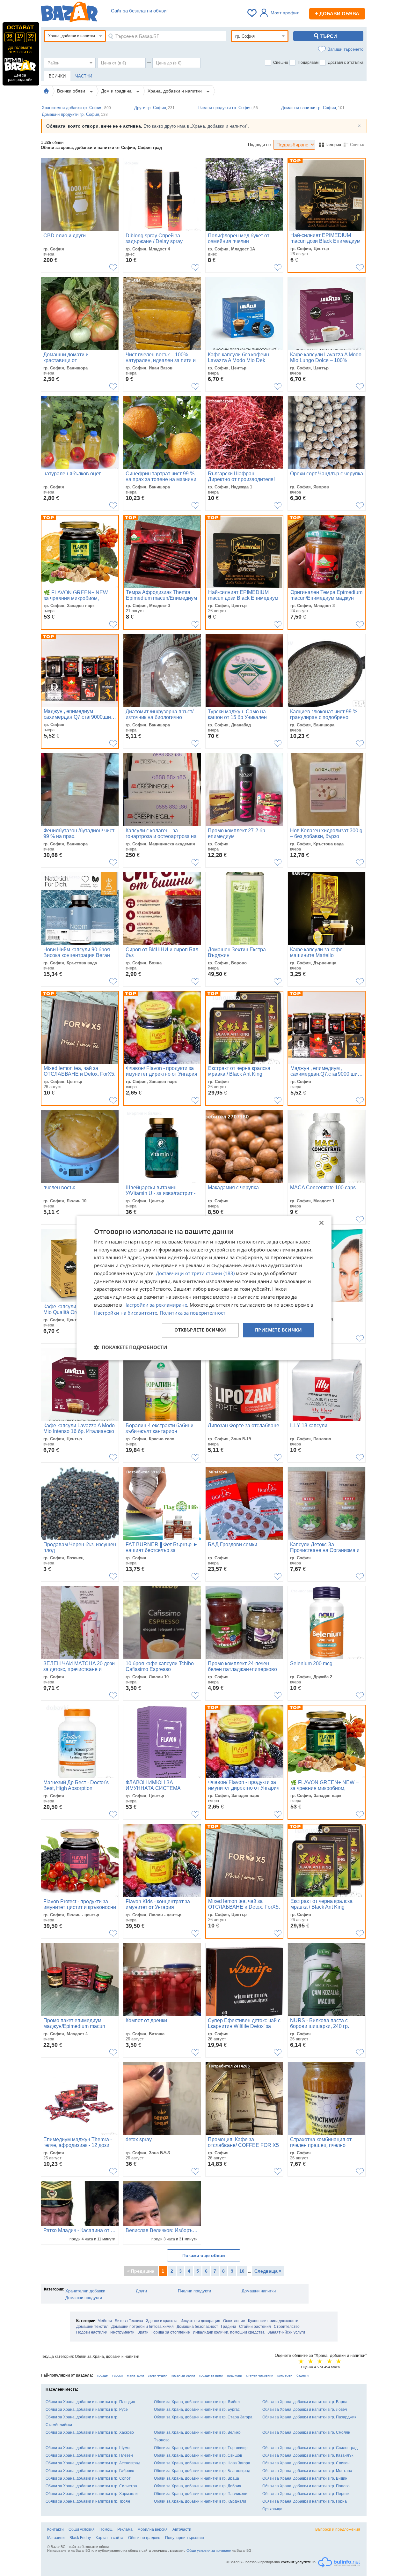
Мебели (105, 2321)
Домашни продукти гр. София (75, 114)
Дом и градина (117, 91)
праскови (234, 2375)
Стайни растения (255, 2327)
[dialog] (204, 1288)
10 (242, 2271)
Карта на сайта (109, 2538)
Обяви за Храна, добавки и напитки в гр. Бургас (197, 2409)
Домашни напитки (259, 2291)
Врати (143, 2332)
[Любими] (252, 13)
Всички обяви (72, 91)
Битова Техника (129, 2321)
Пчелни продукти (194, 2291)
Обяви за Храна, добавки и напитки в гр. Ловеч (305, 2409)
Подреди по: (260, 145)
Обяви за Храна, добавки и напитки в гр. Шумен (89, 2448)
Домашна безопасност (197, 2327)
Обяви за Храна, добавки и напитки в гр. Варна (305, 2402)
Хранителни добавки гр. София (76, 108)
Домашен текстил (92, 2327)
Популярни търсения (185, 2538)
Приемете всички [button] (278, 1330)
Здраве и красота (162, 2321)
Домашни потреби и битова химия (142, 2327)
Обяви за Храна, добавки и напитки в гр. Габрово (90, 2471)
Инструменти (122, 2332)
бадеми (302, 2375)
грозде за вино (211, 2375)
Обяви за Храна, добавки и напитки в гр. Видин (305, 2478)
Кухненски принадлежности (273, 2321)
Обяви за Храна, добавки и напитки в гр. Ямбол (197, 2402)
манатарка (135, 2375)
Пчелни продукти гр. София (228, 108)
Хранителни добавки (85, 2291)
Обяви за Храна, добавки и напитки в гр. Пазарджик (309, 2417)
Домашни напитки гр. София (313, 108)
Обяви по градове (144, 2538)
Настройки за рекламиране (155, 1305)
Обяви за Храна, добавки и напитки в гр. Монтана (307, 2471)
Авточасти (182, 2529)
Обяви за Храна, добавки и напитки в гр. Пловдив (90, 2402)
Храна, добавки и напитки (175, 91)
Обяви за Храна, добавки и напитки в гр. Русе (87, 2409)
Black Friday (80, 2538)
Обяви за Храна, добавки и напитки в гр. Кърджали (200, 2501)
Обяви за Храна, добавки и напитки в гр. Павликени (201, 2494)
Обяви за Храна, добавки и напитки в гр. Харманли (92, 2494)
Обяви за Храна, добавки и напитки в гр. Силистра (91, 2486)
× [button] (321, 1223)
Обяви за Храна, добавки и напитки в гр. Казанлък (308, 2455)
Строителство (287, 2327)
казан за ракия (183, 2375)
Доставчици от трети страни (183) (195, 1273)
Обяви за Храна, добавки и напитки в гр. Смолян (306, 2432)
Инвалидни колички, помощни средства (229, 2332)
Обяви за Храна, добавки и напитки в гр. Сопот (88, 2478)
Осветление (234, 2321)
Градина (229, 2327)
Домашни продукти (84, 2298)
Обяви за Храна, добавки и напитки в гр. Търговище (201, 2448)
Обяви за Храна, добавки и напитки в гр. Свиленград (310, 2448)
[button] (131, 1347)
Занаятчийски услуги (286, 2332)
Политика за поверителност (193, 1313)
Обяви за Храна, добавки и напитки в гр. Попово (306, 2486)
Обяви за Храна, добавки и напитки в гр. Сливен (306, 2463)
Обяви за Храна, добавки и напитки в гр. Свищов (198, 2455)
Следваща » (268, 2271)
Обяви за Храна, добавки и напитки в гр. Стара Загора (203, 2417)
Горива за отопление (171, 2332)
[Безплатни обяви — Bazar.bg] (69, 13)
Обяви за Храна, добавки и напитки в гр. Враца (197, 2478)
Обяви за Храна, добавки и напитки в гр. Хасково (90, 2432)
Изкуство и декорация (200, 2321)
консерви (285, 2375)
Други (141, 2291)
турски (117, 2375)
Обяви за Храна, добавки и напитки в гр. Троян (88, 2501)
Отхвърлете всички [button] (200, 1330)
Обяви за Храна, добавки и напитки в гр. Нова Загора (202, 2463)
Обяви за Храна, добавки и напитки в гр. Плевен (89, 2455)
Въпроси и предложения (338, 2529)
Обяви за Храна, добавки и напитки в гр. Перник (306, 2494)
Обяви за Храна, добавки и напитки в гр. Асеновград (93, 2463)
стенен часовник (260, 2375)
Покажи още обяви (204, 2255)
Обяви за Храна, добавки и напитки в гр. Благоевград (202, 2471)
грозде (102, 2375)
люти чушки (158, 2375)
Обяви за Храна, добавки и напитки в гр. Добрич (197, 2486)
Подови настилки (92, 2332)
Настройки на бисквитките (126, 1313)
